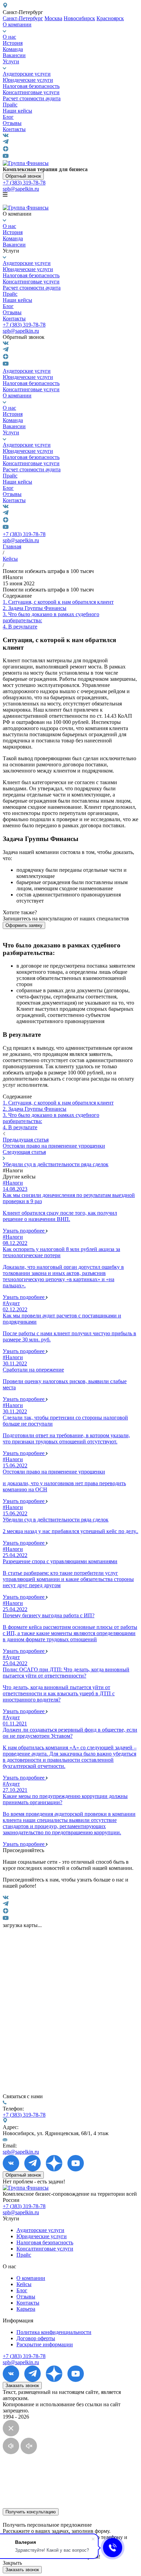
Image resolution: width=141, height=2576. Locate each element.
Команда (13, 49)
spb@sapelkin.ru (21, 189)
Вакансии (14, 55)
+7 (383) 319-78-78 (24, 183)
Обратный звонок (23, 176)
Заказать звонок (22, 2386)
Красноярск (110, 18)
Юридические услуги (28, 80)
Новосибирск (79, 18)
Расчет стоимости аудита (32, 98)
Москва (53, 18)
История (13, 43)
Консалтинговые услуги (31, 92)
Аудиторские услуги (27, 74)
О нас (9, 37)
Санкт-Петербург (23, 18)
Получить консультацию (31, 2512)
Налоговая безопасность (31, 86)
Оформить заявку (24, 925)
